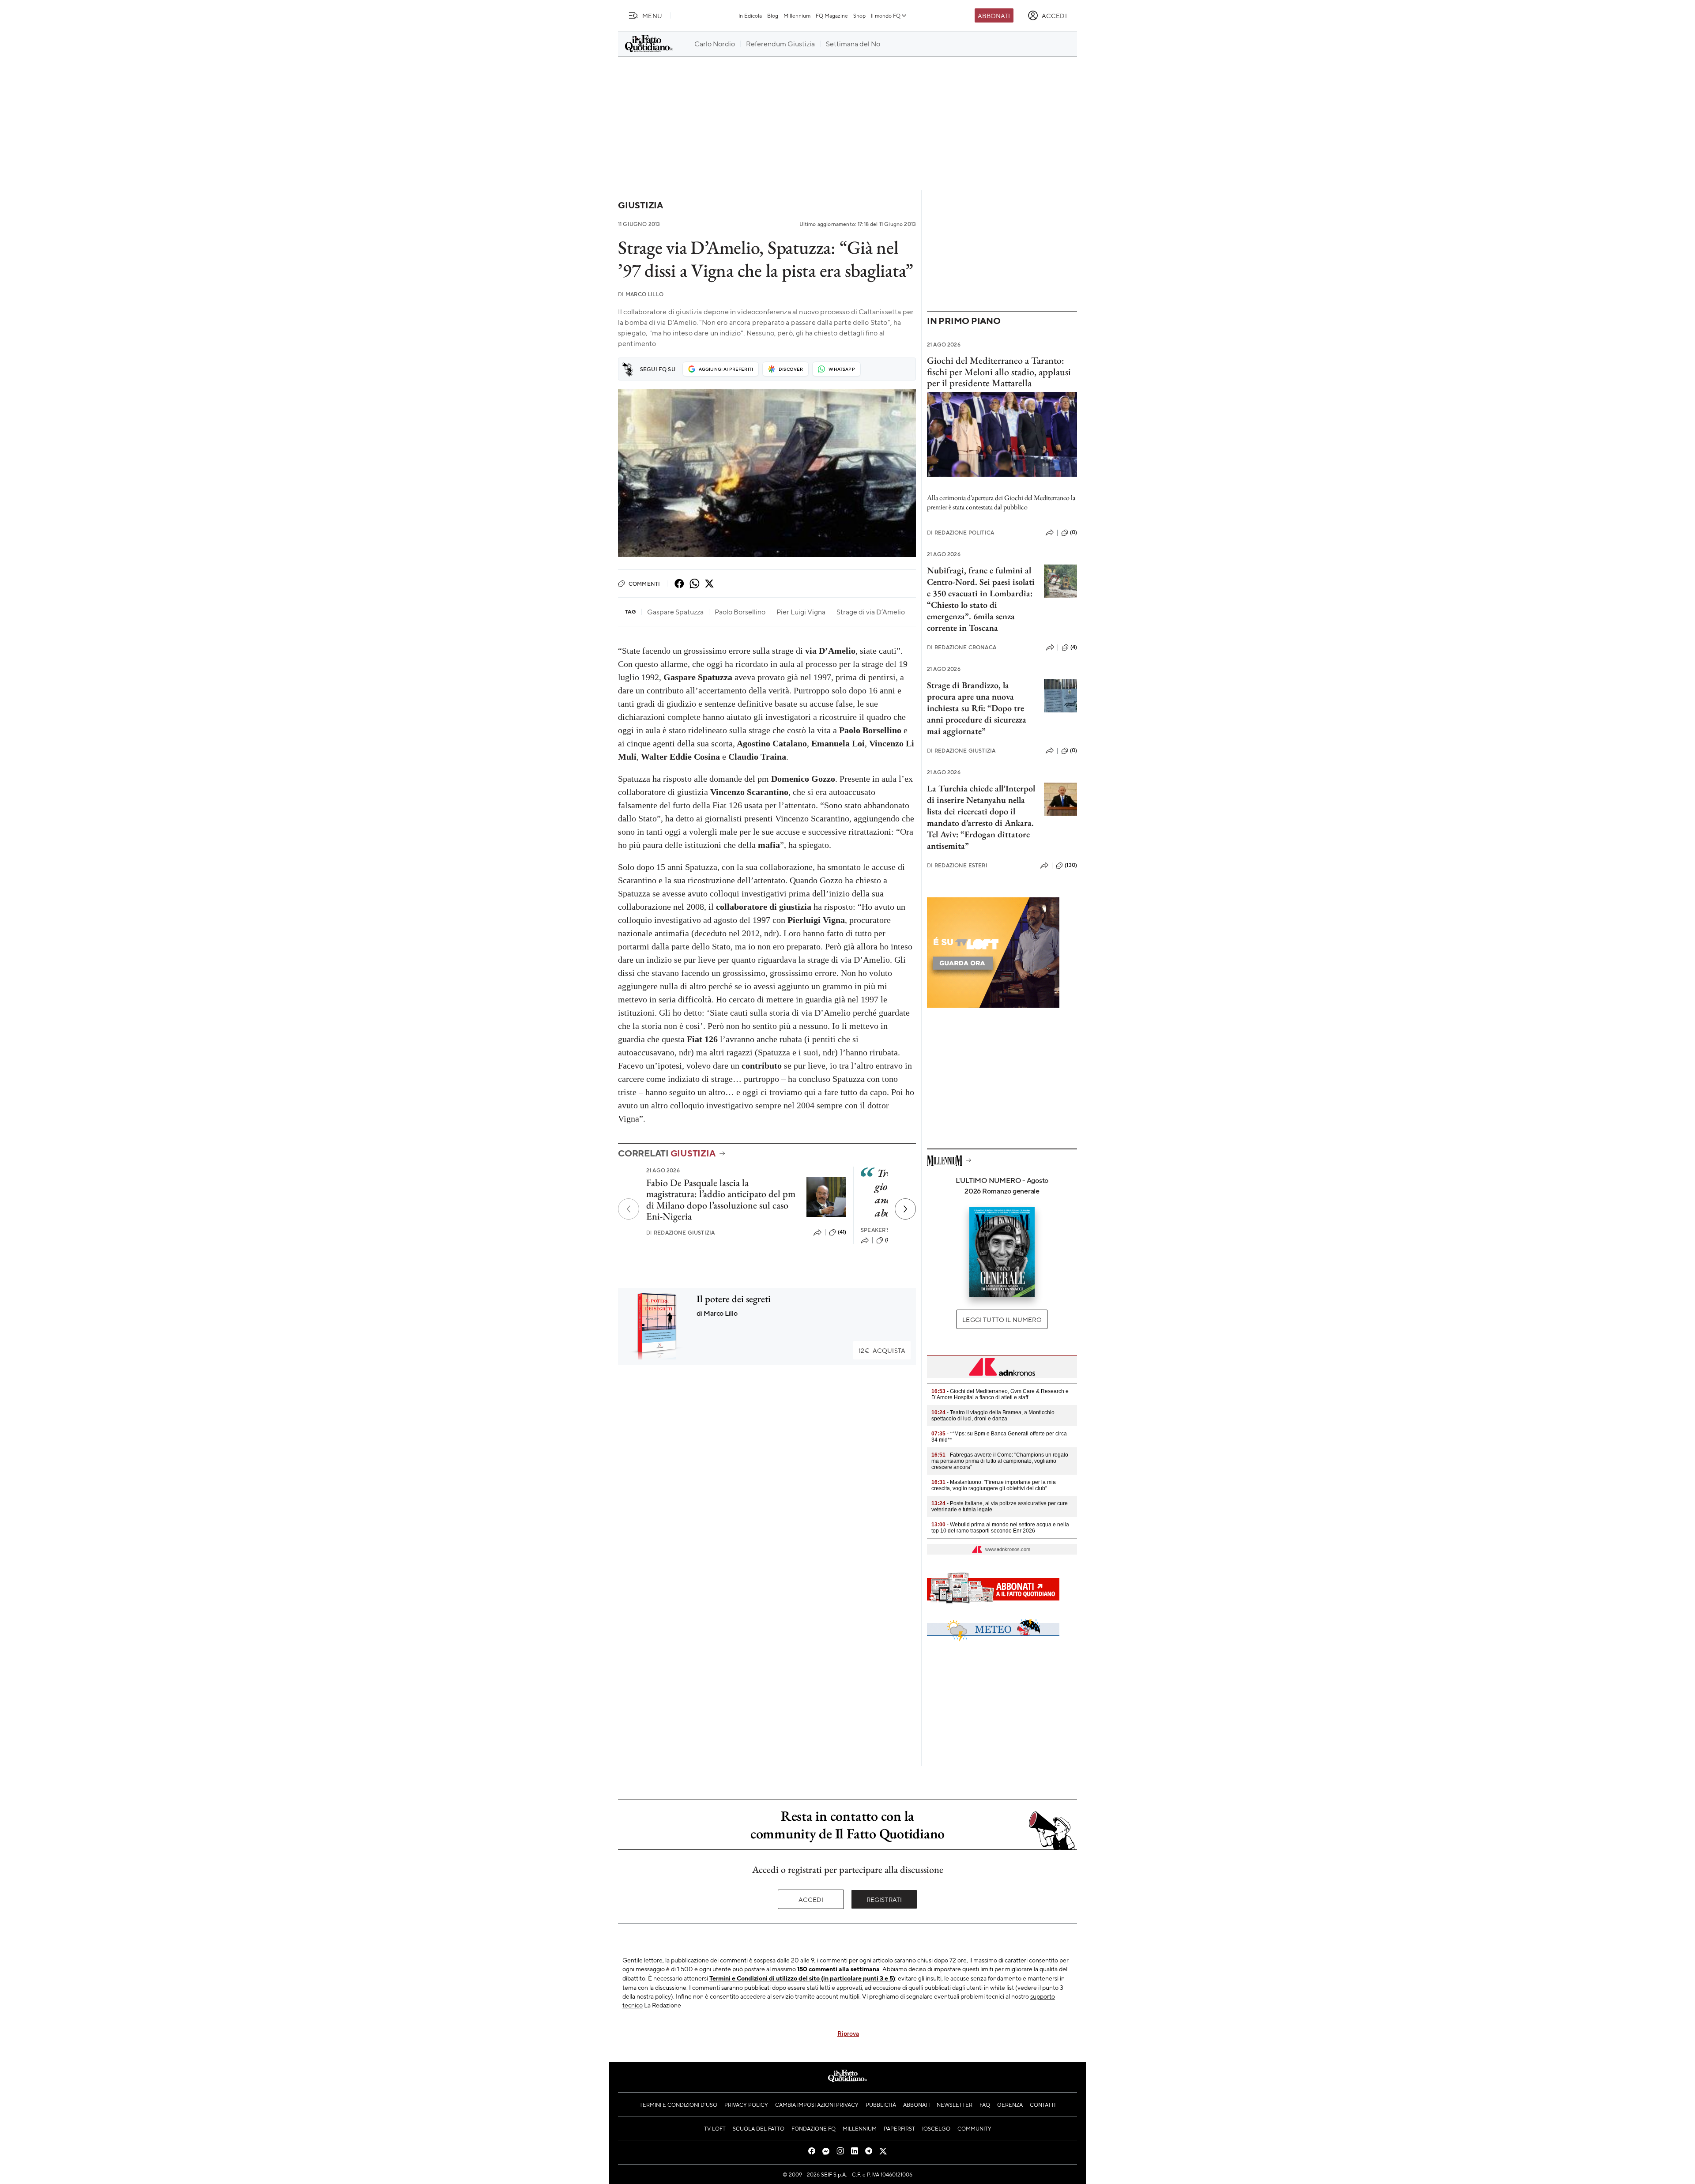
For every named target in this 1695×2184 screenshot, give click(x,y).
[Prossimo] (905, 1209)
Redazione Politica (960, 533)
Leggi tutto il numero (1002, 1319)
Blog (773, 15)
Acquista (882, 1350)
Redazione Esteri (957, 865)
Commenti (644, 584)
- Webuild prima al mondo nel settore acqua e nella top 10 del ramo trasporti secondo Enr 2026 (1000, 1528)
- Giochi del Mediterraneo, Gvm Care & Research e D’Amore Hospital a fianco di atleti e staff (1000, 1394)
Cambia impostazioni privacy (817, 2105)
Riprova (848, 2033)
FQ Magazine (832, 15)
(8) (888, 1240)
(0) (1073, 532)
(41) (842, 1232)
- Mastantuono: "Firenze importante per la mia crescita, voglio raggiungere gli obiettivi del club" (994, 1485)
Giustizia (640, 205)
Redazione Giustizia (680, 1233)
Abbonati (994, 15)
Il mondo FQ (886, 15)
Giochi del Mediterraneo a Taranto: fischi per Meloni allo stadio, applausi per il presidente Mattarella (999, 372)
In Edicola (750, 15)
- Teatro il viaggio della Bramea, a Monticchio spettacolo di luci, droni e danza (993, 1416)
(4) (1074, 647)
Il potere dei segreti (734, 1299)
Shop (859, 15)
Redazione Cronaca (962, 647)
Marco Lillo (641, 294)
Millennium (797, 15)
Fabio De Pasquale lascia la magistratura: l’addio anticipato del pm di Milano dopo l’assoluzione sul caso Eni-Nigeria (721, 1199)
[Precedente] (629, 1209)
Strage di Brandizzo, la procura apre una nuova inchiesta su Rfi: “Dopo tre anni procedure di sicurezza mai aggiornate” (977, 708)
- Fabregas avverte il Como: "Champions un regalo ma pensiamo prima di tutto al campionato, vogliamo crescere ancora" (1000, 1461)
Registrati (884, 1899)
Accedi (811, 1899)
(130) (1071, 865)
